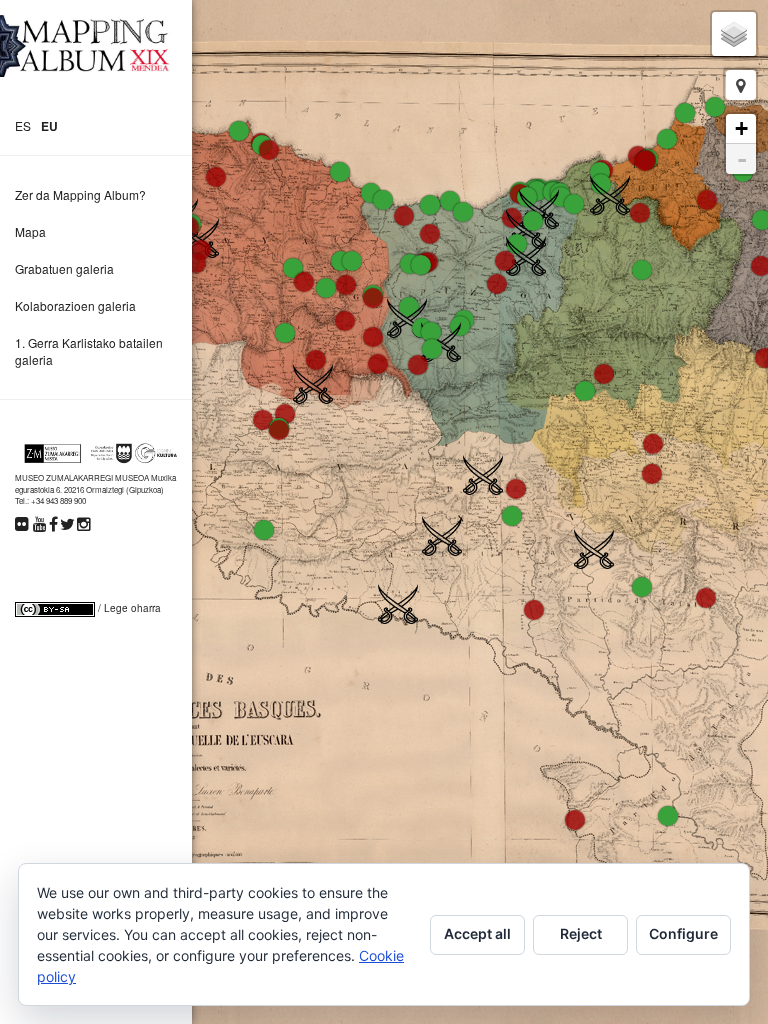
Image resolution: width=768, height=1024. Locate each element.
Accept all (477, 933)
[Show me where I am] (741, 85)
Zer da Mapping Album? (80, 194)
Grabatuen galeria (64, 268)
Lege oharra (132, 608)
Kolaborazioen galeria (75, 305)
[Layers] (734, 34)
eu (49, 126)
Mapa (30, 231)
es (23, 125)
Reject (581, 933)
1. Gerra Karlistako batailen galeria (89, 351)
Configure (683, 933)
